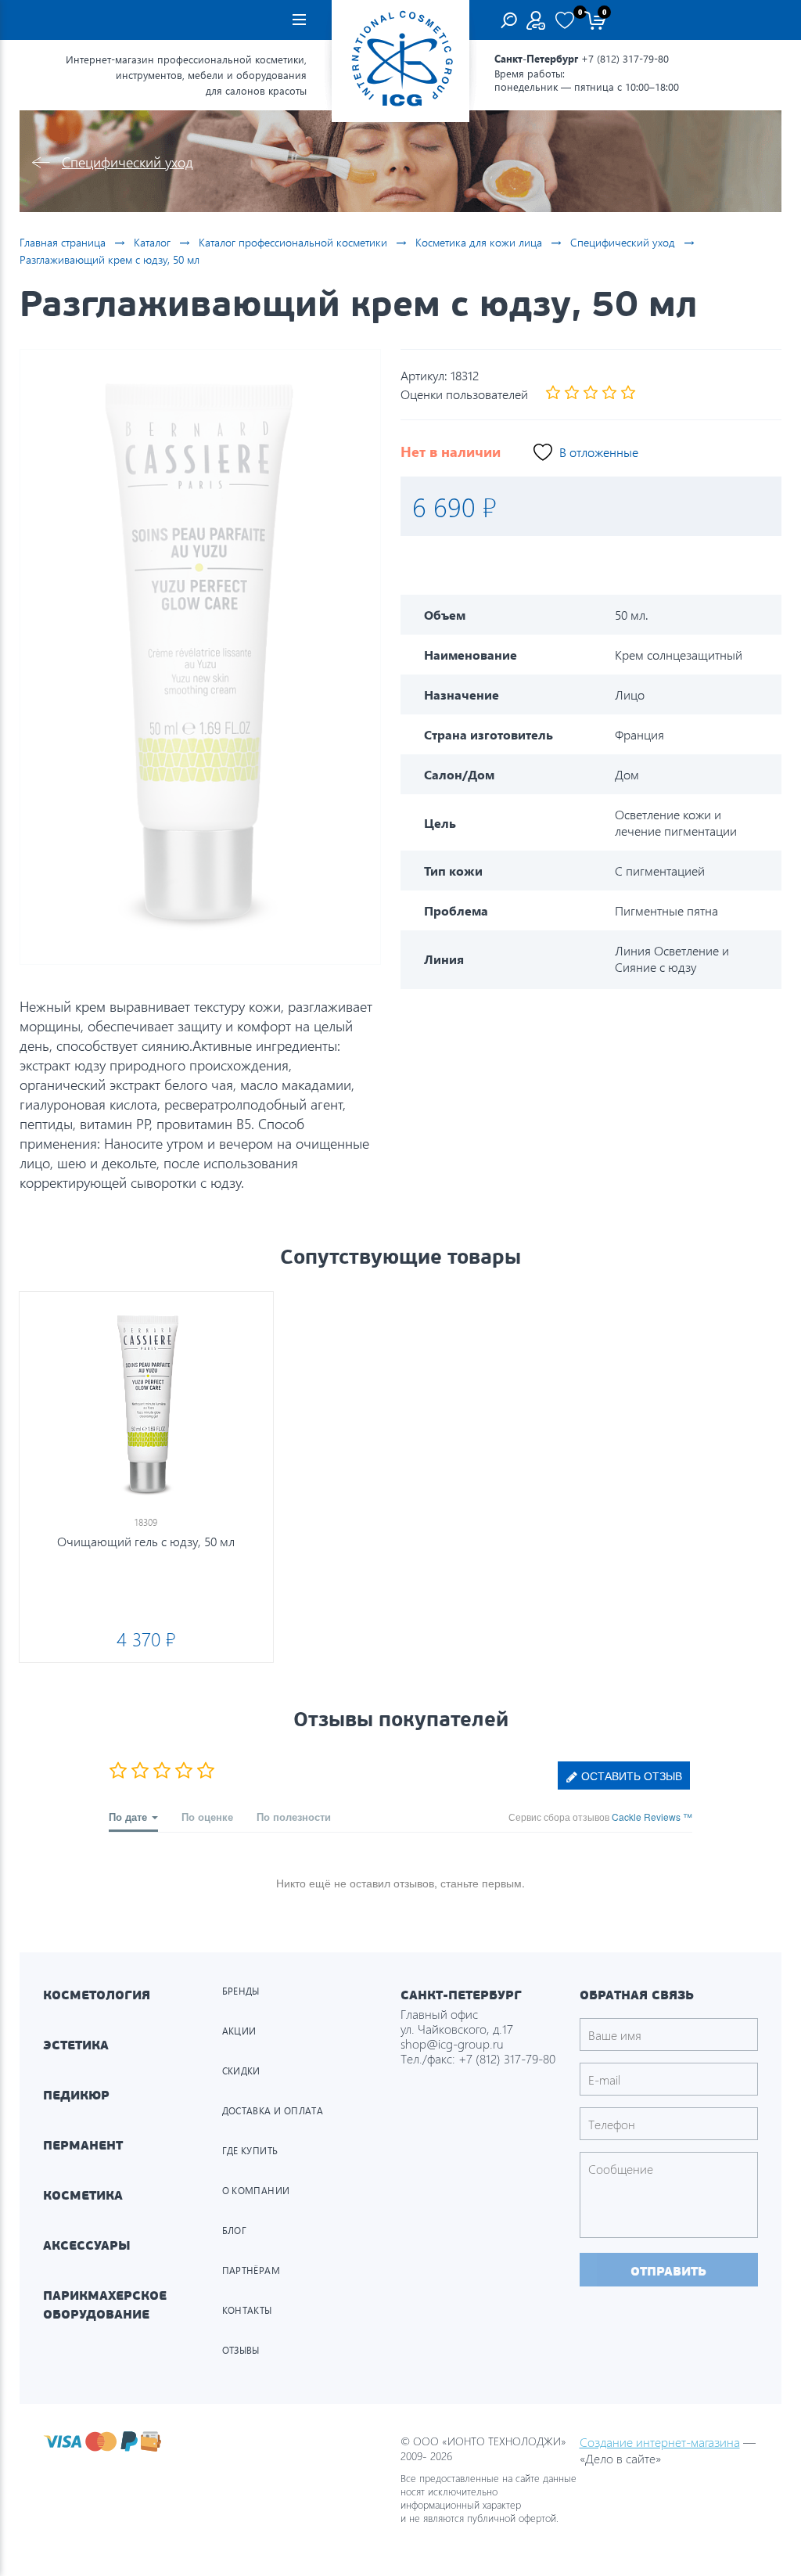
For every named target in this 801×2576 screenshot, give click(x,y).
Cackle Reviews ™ (652, 1817)
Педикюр (76, 2095)
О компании (256, 2191)
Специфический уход (128, 162)
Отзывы (241, 2350)
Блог (235, 2231)
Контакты (247, 2310)
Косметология (97, 1995)
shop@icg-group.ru (452, 2044)
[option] (200, 657)
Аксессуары (87, 2245)
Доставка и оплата (273, 2111)
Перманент (83, 2145)
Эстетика (76, 2045)
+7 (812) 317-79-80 (625, 58)
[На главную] (400, 61)
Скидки (241, 2071)
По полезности (294, 1817)
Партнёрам (251, 2270)
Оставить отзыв (630, 1775)
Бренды (241, 1991)
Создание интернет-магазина (660, 2442)
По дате (129, 1817)
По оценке (207, 1817)
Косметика (83, 2195)
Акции (239, 2031)
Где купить (250, 2151)
